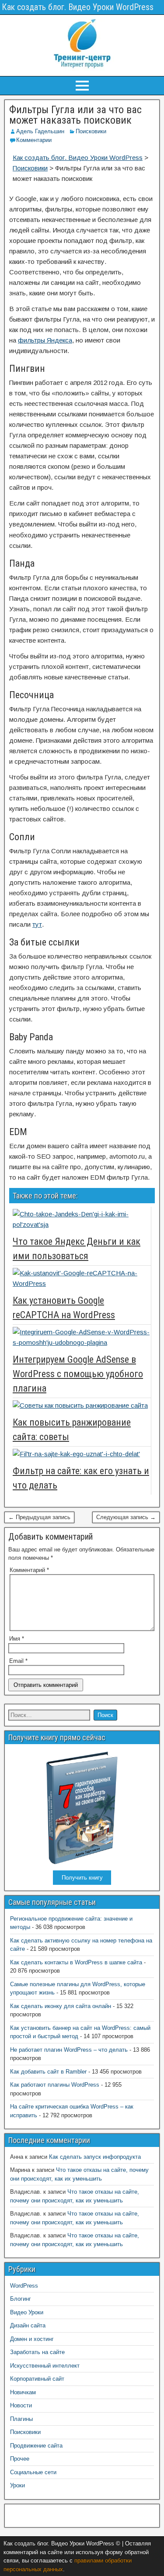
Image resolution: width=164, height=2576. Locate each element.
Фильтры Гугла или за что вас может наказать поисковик (75, 115)
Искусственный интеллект (45, 2366)
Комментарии (34, 140)
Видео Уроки (27, 2312)
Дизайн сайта (28, 2325)
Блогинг (21, 2299)
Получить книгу (82, 1878)
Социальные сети (33, 2472)
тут (37, 924)
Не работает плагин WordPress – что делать (69, 2050)
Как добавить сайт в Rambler (48, 2072)
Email (18, 1661)
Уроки (17, 2485)
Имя (17, 1639)
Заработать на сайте (37, 2352)
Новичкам (23, 2392)
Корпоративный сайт (37, 2379)
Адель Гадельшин (40, 131)
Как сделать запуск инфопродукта (95, 2157)
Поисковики (91, 131)
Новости (21, 2405)
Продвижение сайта (36, 2446)
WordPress (24, 2286)
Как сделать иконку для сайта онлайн (61, 2006)
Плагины (21, 2419)
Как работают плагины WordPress (55, 2085)
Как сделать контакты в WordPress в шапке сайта (76, 1962)
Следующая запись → (126, 1517)
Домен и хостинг (32, 2339)
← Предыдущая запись (39, 1517)
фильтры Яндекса (45, 340)
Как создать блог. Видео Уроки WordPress (78, 7)
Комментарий (29, 1570)
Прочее (20, 2459)
